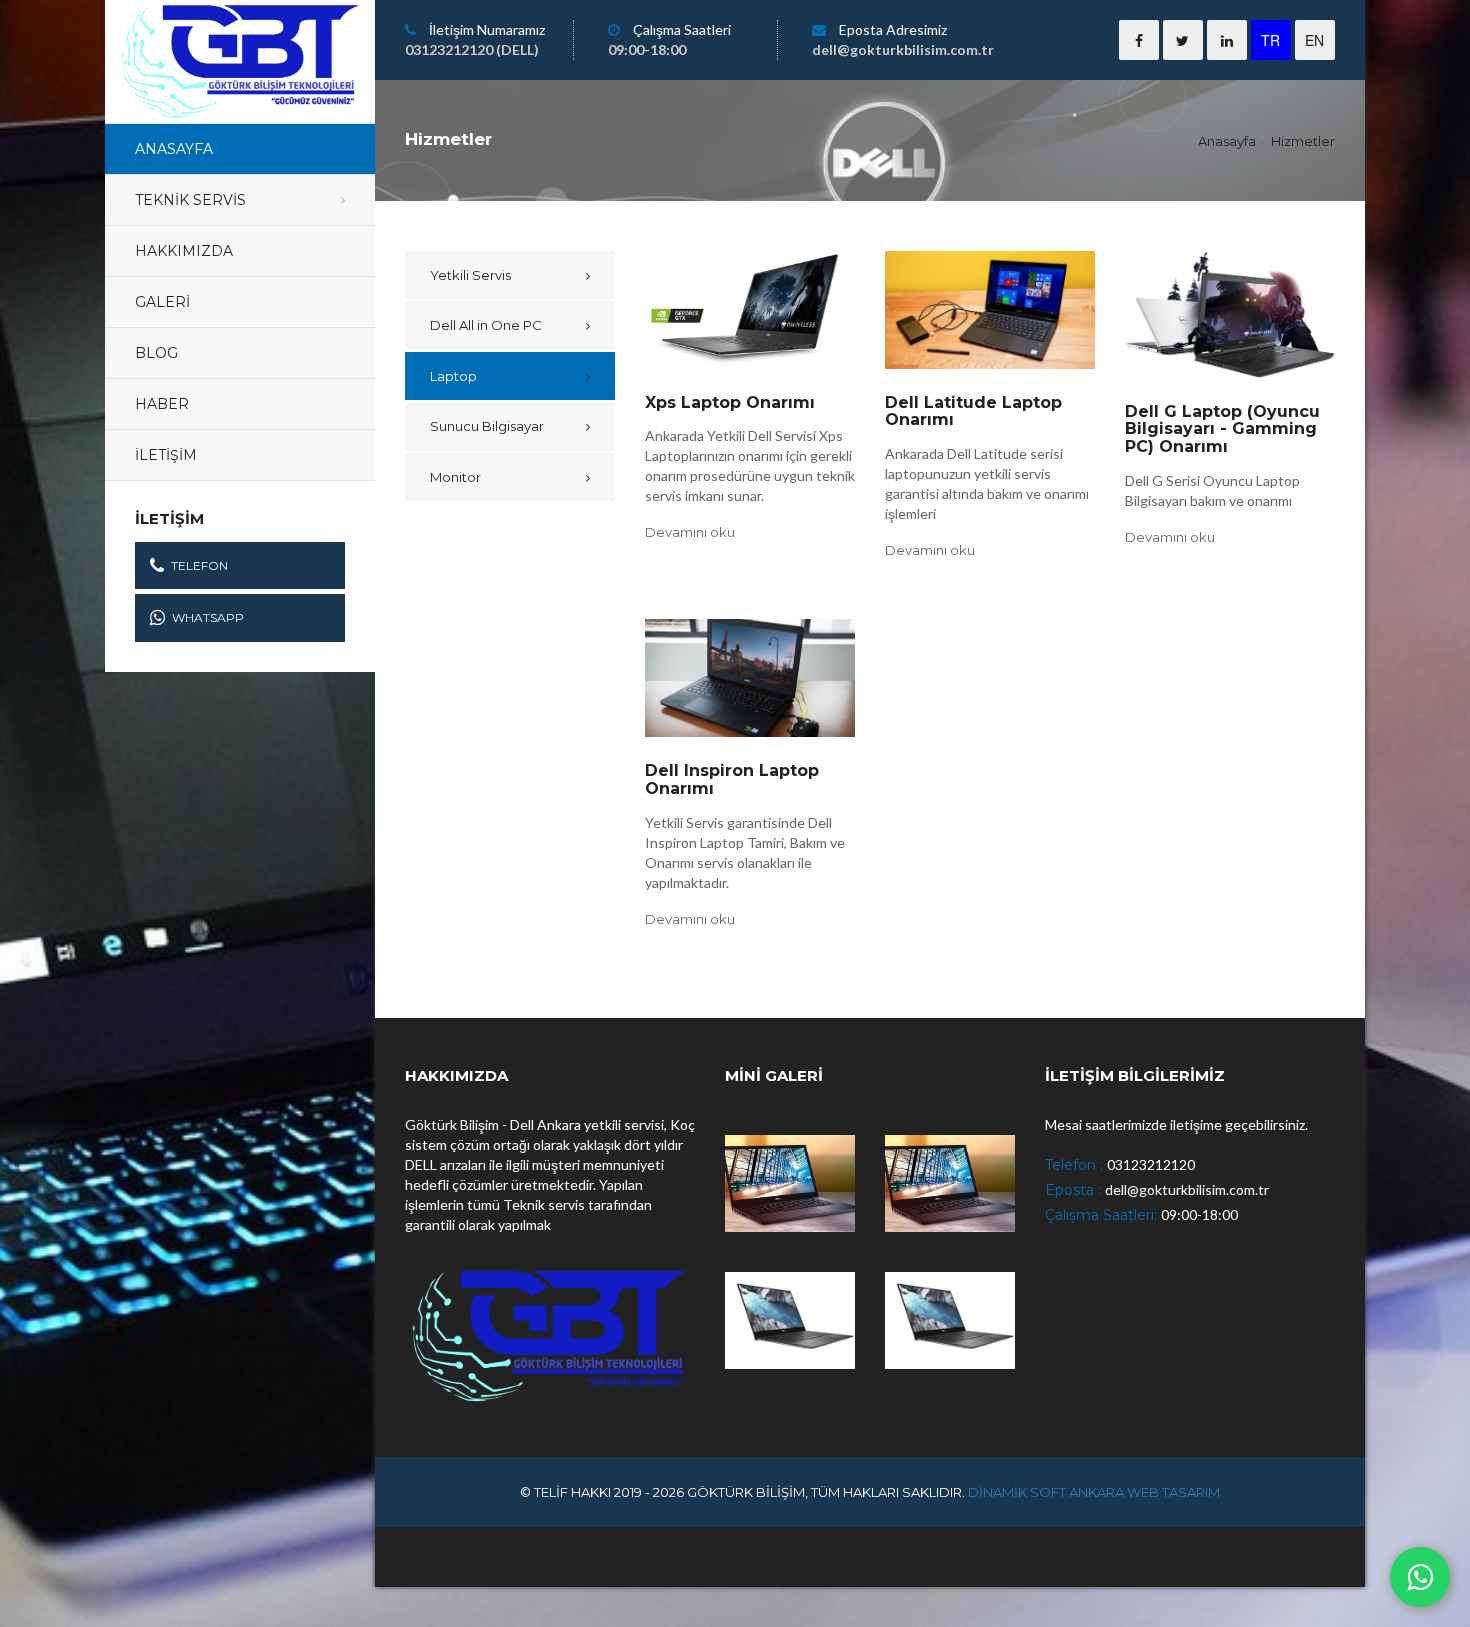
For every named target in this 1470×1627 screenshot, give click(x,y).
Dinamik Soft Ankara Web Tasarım (1094, 1492)
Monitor (455, 477)
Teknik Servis (190, 200)
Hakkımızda (184, 251)
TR (1270, 40)
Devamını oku (690, 532)
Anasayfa (174, 149)
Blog (156, 353)
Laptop (453, 376)
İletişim (166, 455)
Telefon (199, 565)
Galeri (162, 302)
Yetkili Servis (470, 275)
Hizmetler (1303, 141)
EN (1314, 40)
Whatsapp (208, 617)
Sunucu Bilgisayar (487, 426)
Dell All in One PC (486, 325)
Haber (162, 404)
